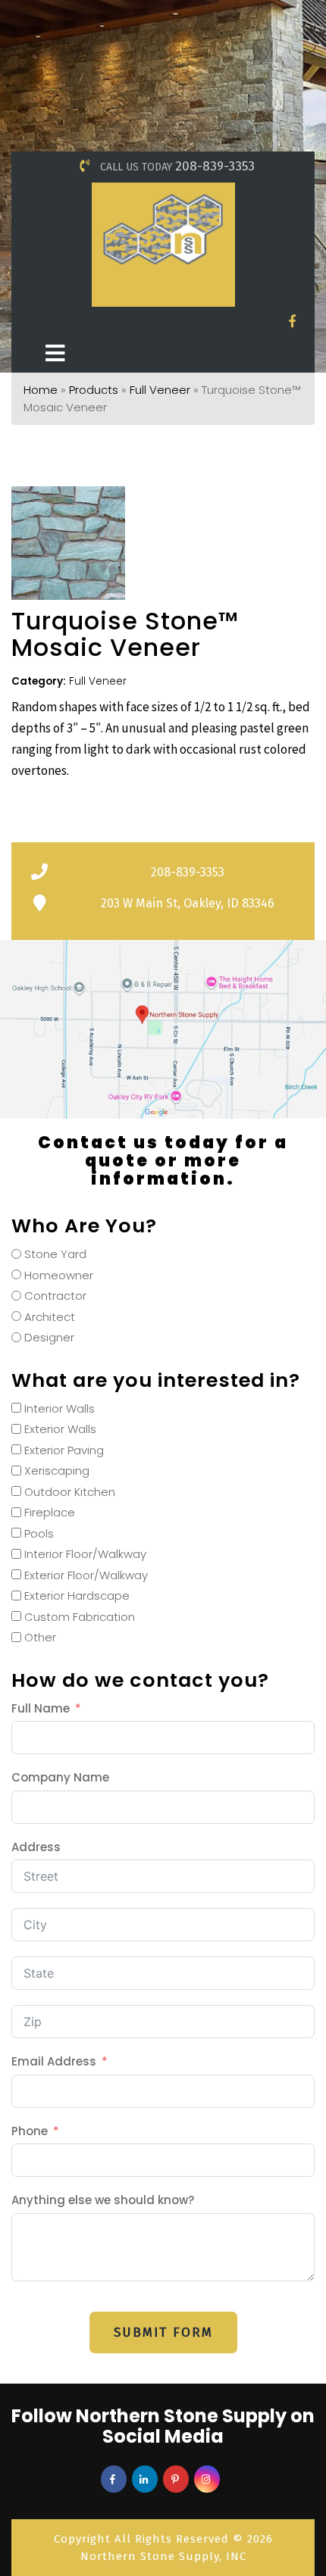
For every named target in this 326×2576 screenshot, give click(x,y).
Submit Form (163, 2332)
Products (94, 390)
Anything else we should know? (103, 2200)
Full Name (41, 1708)
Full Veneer (160, 390)
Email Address (54, 2061)
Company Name (60, 1777)
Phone (30, 2131)
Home (41, 390)
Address (36, 1847)
